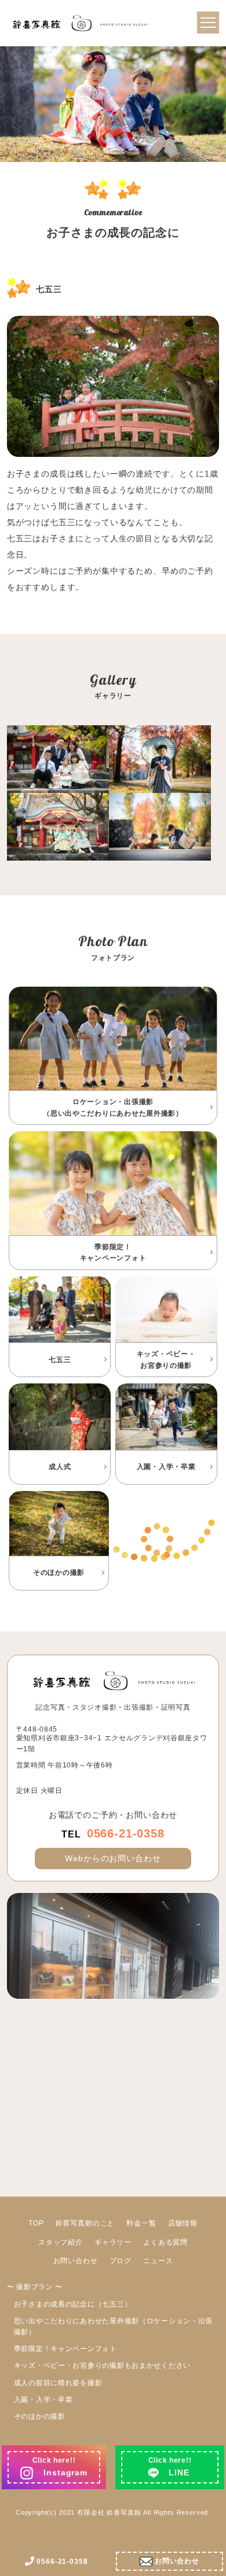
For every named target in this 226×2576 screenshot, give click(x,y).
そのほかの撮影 (40, 2416)
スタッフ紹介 (61, 2242)
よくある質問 (165, 2242)
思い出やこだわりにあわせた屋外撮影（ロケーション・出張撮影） (113, 2326)
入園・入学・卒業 (43, 2400)
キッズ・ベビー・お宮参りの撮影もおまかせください (102, 2365)
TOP (36, 2223)
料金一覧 (141, 2223)
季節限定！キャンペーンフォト (65, 2349)
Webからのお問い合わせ (113, 1858)
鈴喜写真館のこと (85, 2223)
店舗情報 (183, 2223)
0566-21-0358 (113, 1833)
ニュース (158, 2261)
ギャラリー (113, 2242)
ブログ (121, 2261)
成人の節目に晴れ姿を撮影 (58, 2383)
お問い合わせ (76, 2261)
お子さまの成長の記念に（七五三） (73, 2304)
